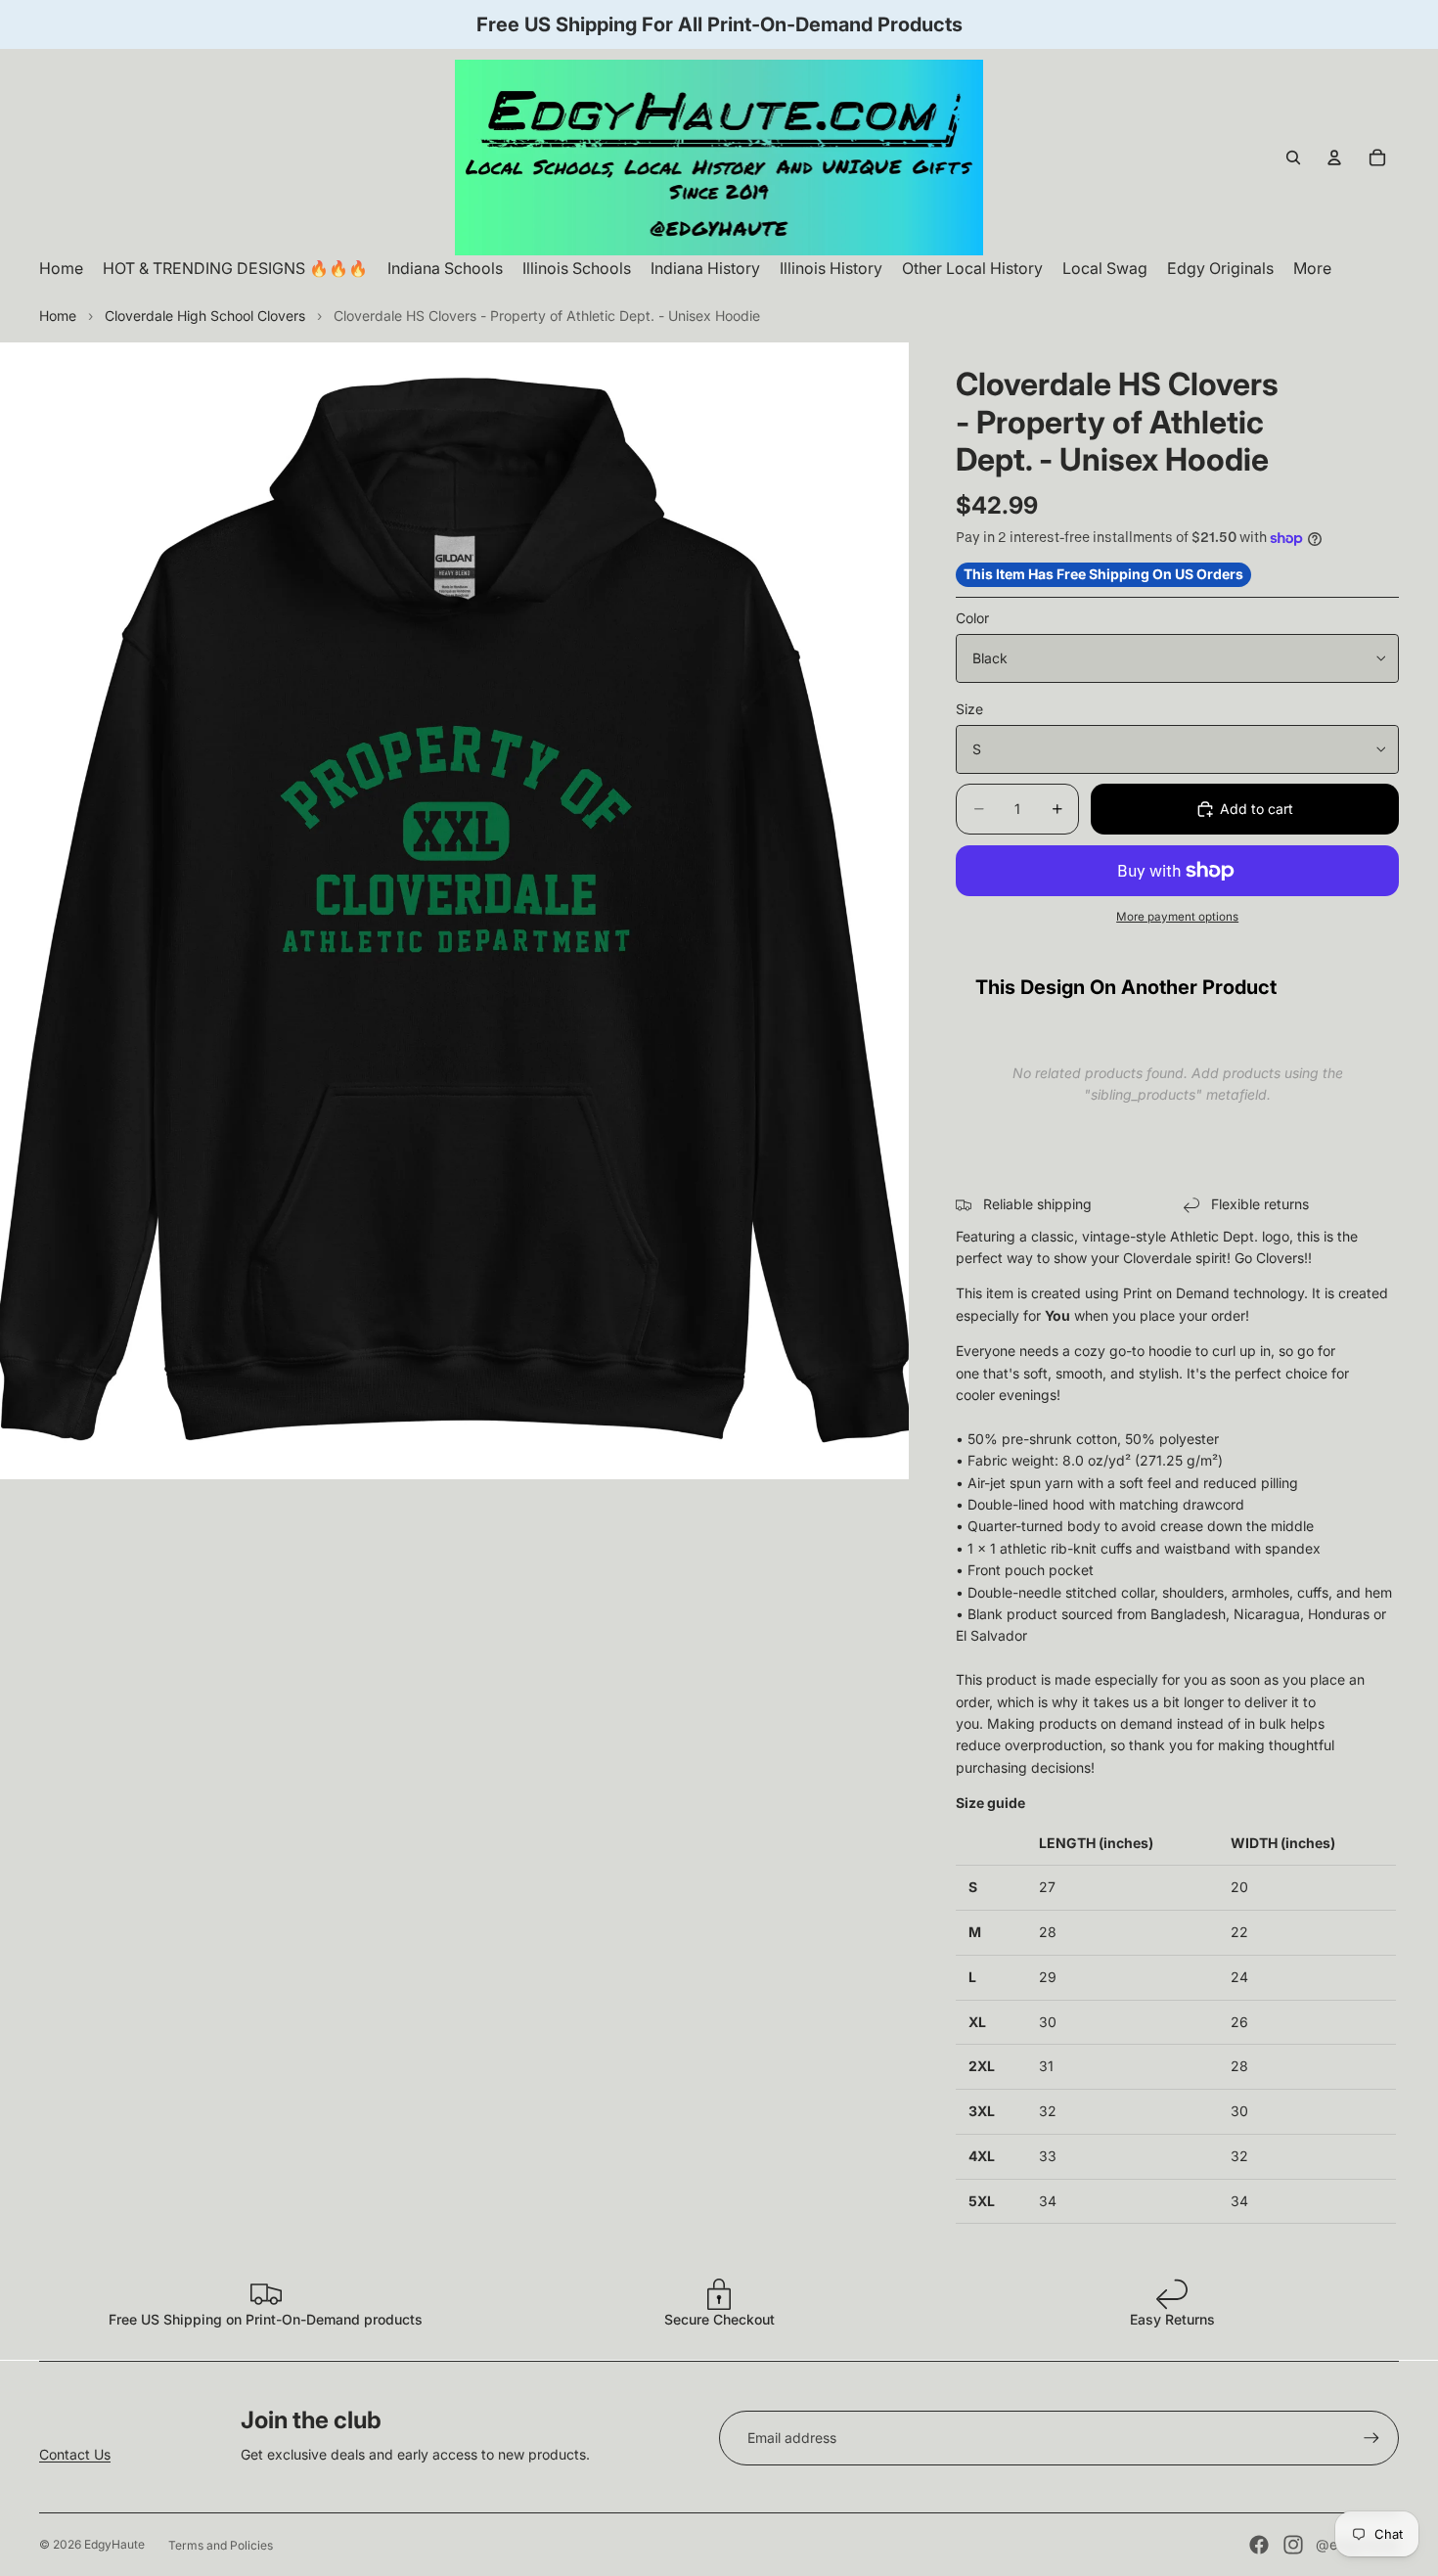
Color (972, 618)
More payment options (1177, 917)
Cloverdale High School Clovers (205, 316)
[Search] (1293, 158)
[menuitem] (1312, 269)
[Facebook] (1259, 2545)
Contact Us (75, 2454)
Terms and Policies (221, 2545)
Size (969, 709)
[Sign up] (1371, 2438)
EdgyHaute (114, 2544)
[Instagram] (1293, 2545)
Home (58, 316)
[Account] (1334, 158)
